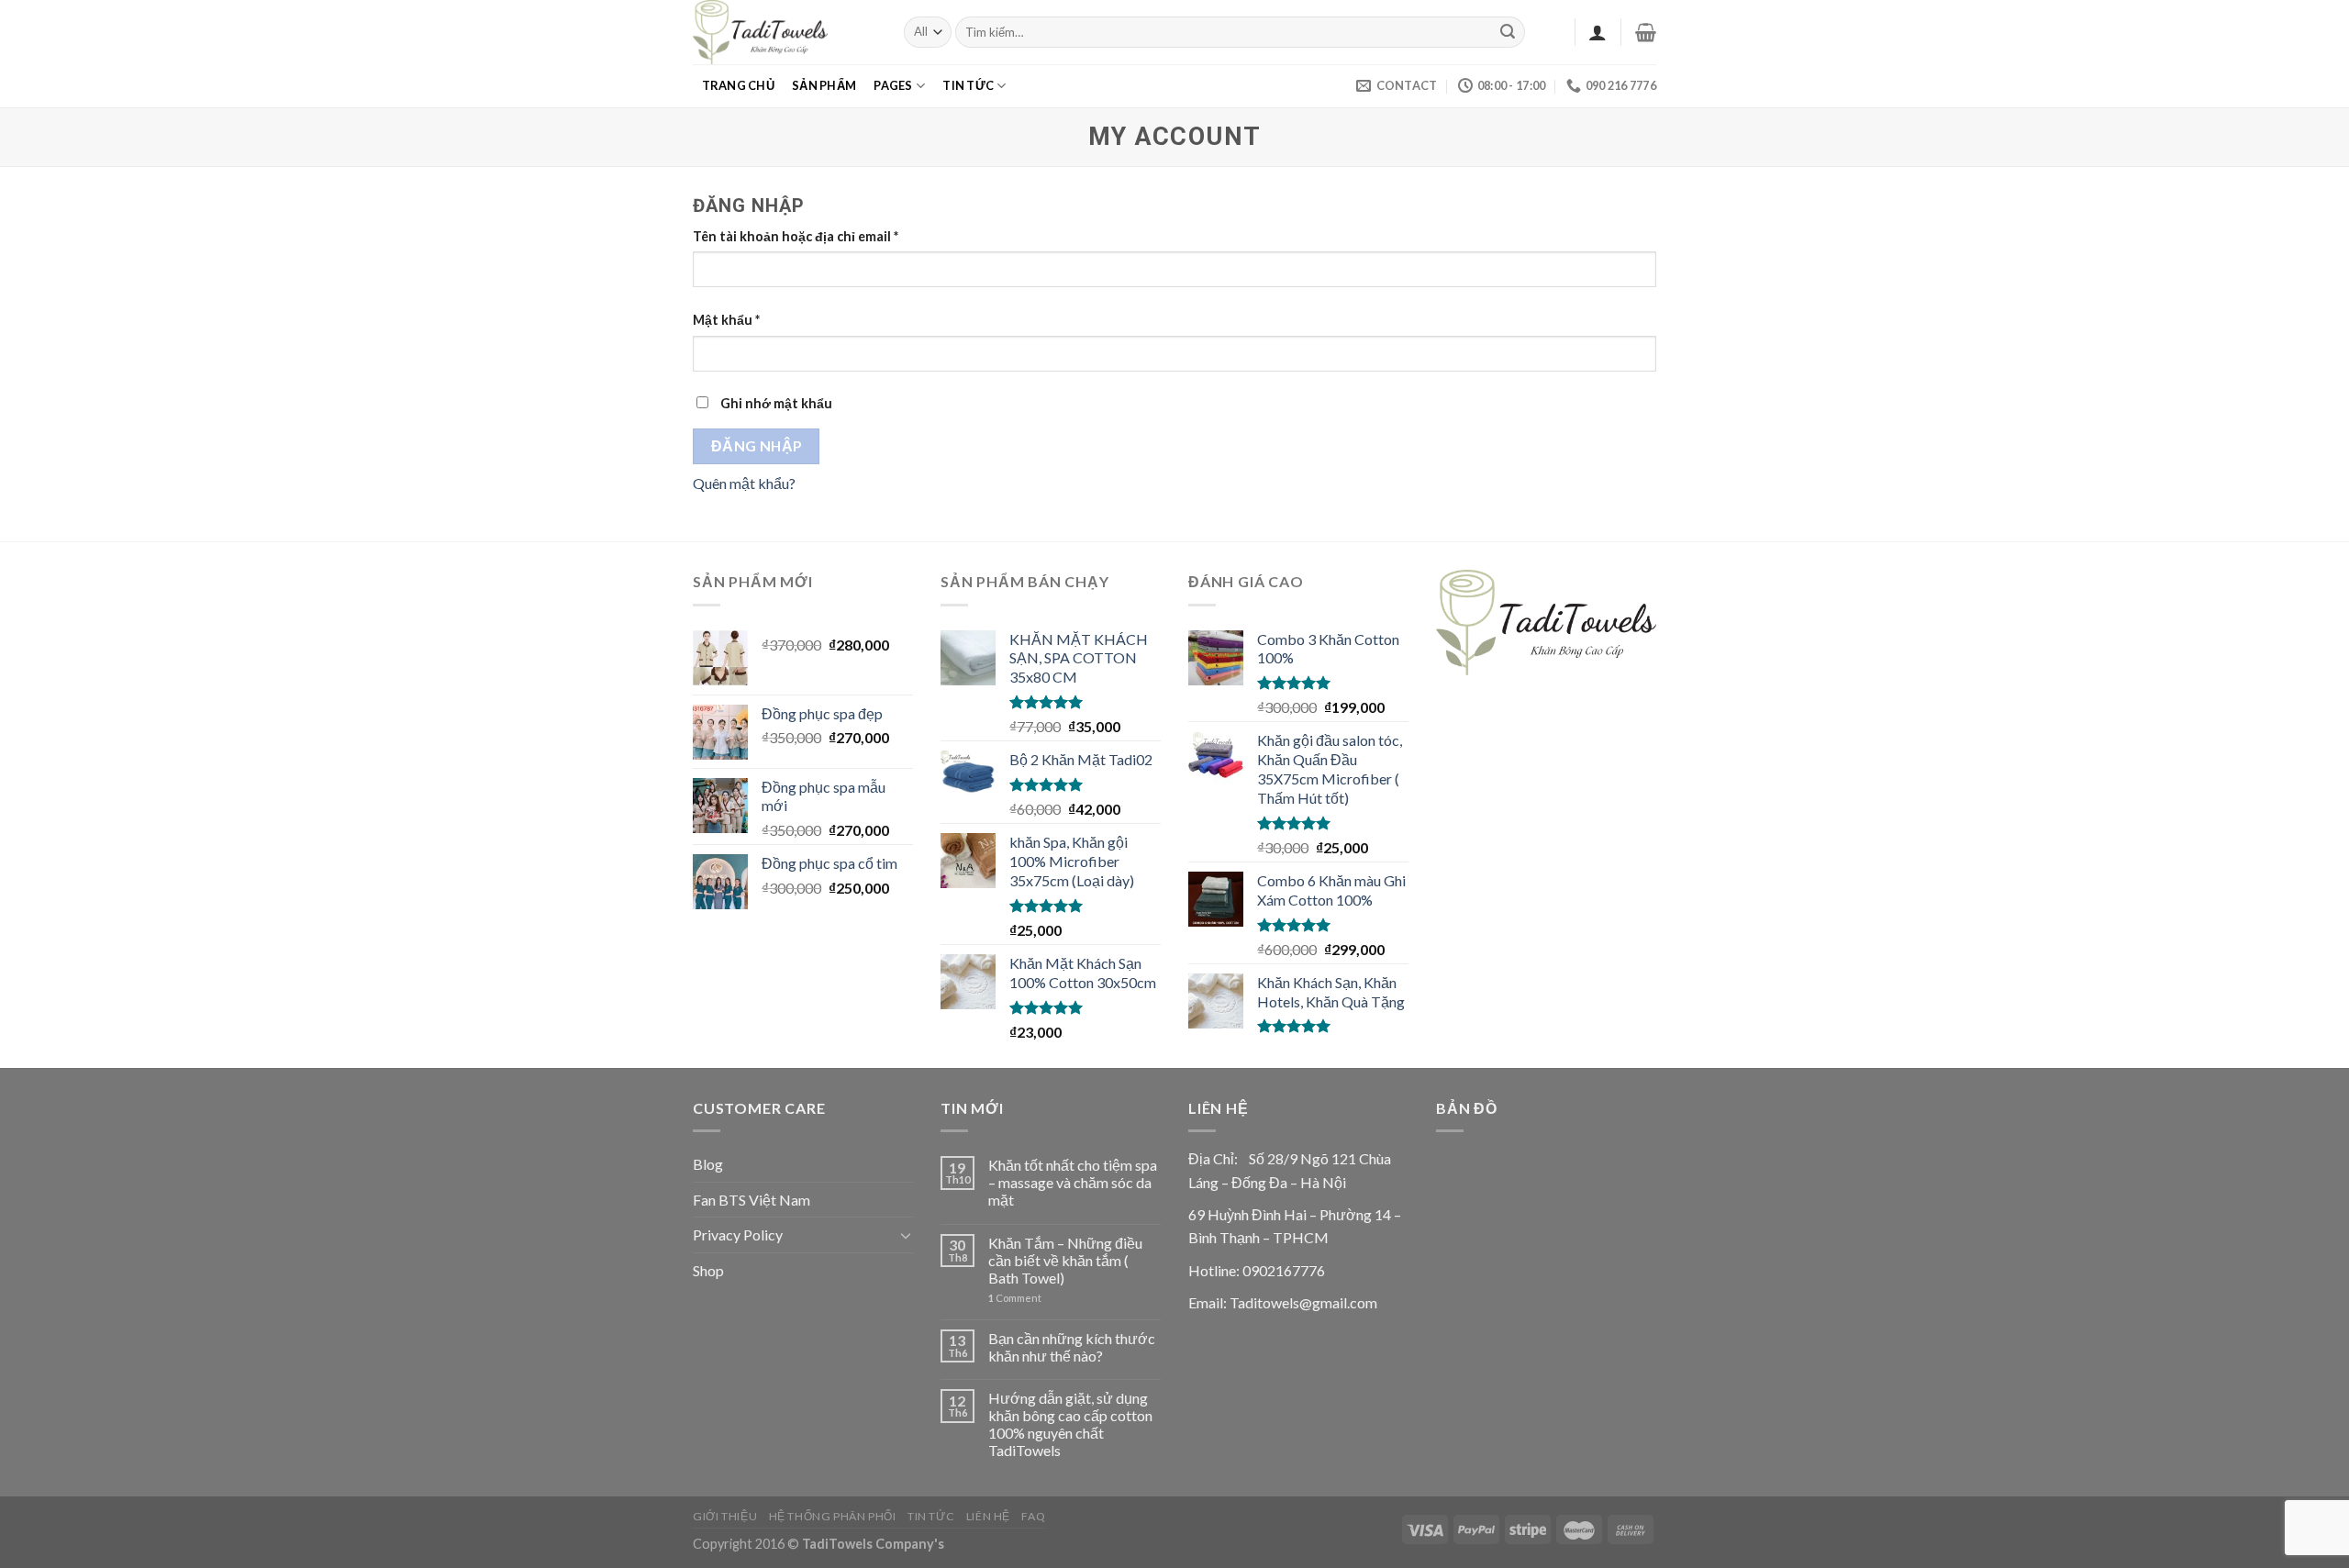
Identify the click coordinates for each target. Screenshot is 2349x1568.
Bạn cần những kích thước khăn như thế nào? (1072, 1347)
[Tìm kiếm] (1508, 32)
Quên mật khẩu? (744, 483)
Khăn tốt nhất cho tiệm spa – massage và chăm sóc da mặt (1073, 1182)
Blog (708, 1164)
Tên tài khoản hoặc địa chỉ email (796, 236)
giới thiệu (725, 1516)
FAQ (1033, 1516)
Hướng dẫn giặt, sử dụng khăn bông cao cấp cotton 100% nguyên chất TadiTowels (1070, 1424)
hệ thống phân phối (833, 1516)
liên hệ (988, 1516)
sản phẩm (824, 85)
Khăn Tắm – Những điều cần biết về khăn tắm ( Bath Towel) (1065, 1260)
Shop (708, 1270)
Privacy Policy (738, 1234)
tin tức (968, 85)
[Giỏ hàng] (1646, 32)
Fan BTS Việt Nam (751, 1200)
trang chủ (738, 85)
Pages (893, 85)
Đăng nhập (757, 446)
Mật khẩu (726, 320)
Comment (1015, 1298)
